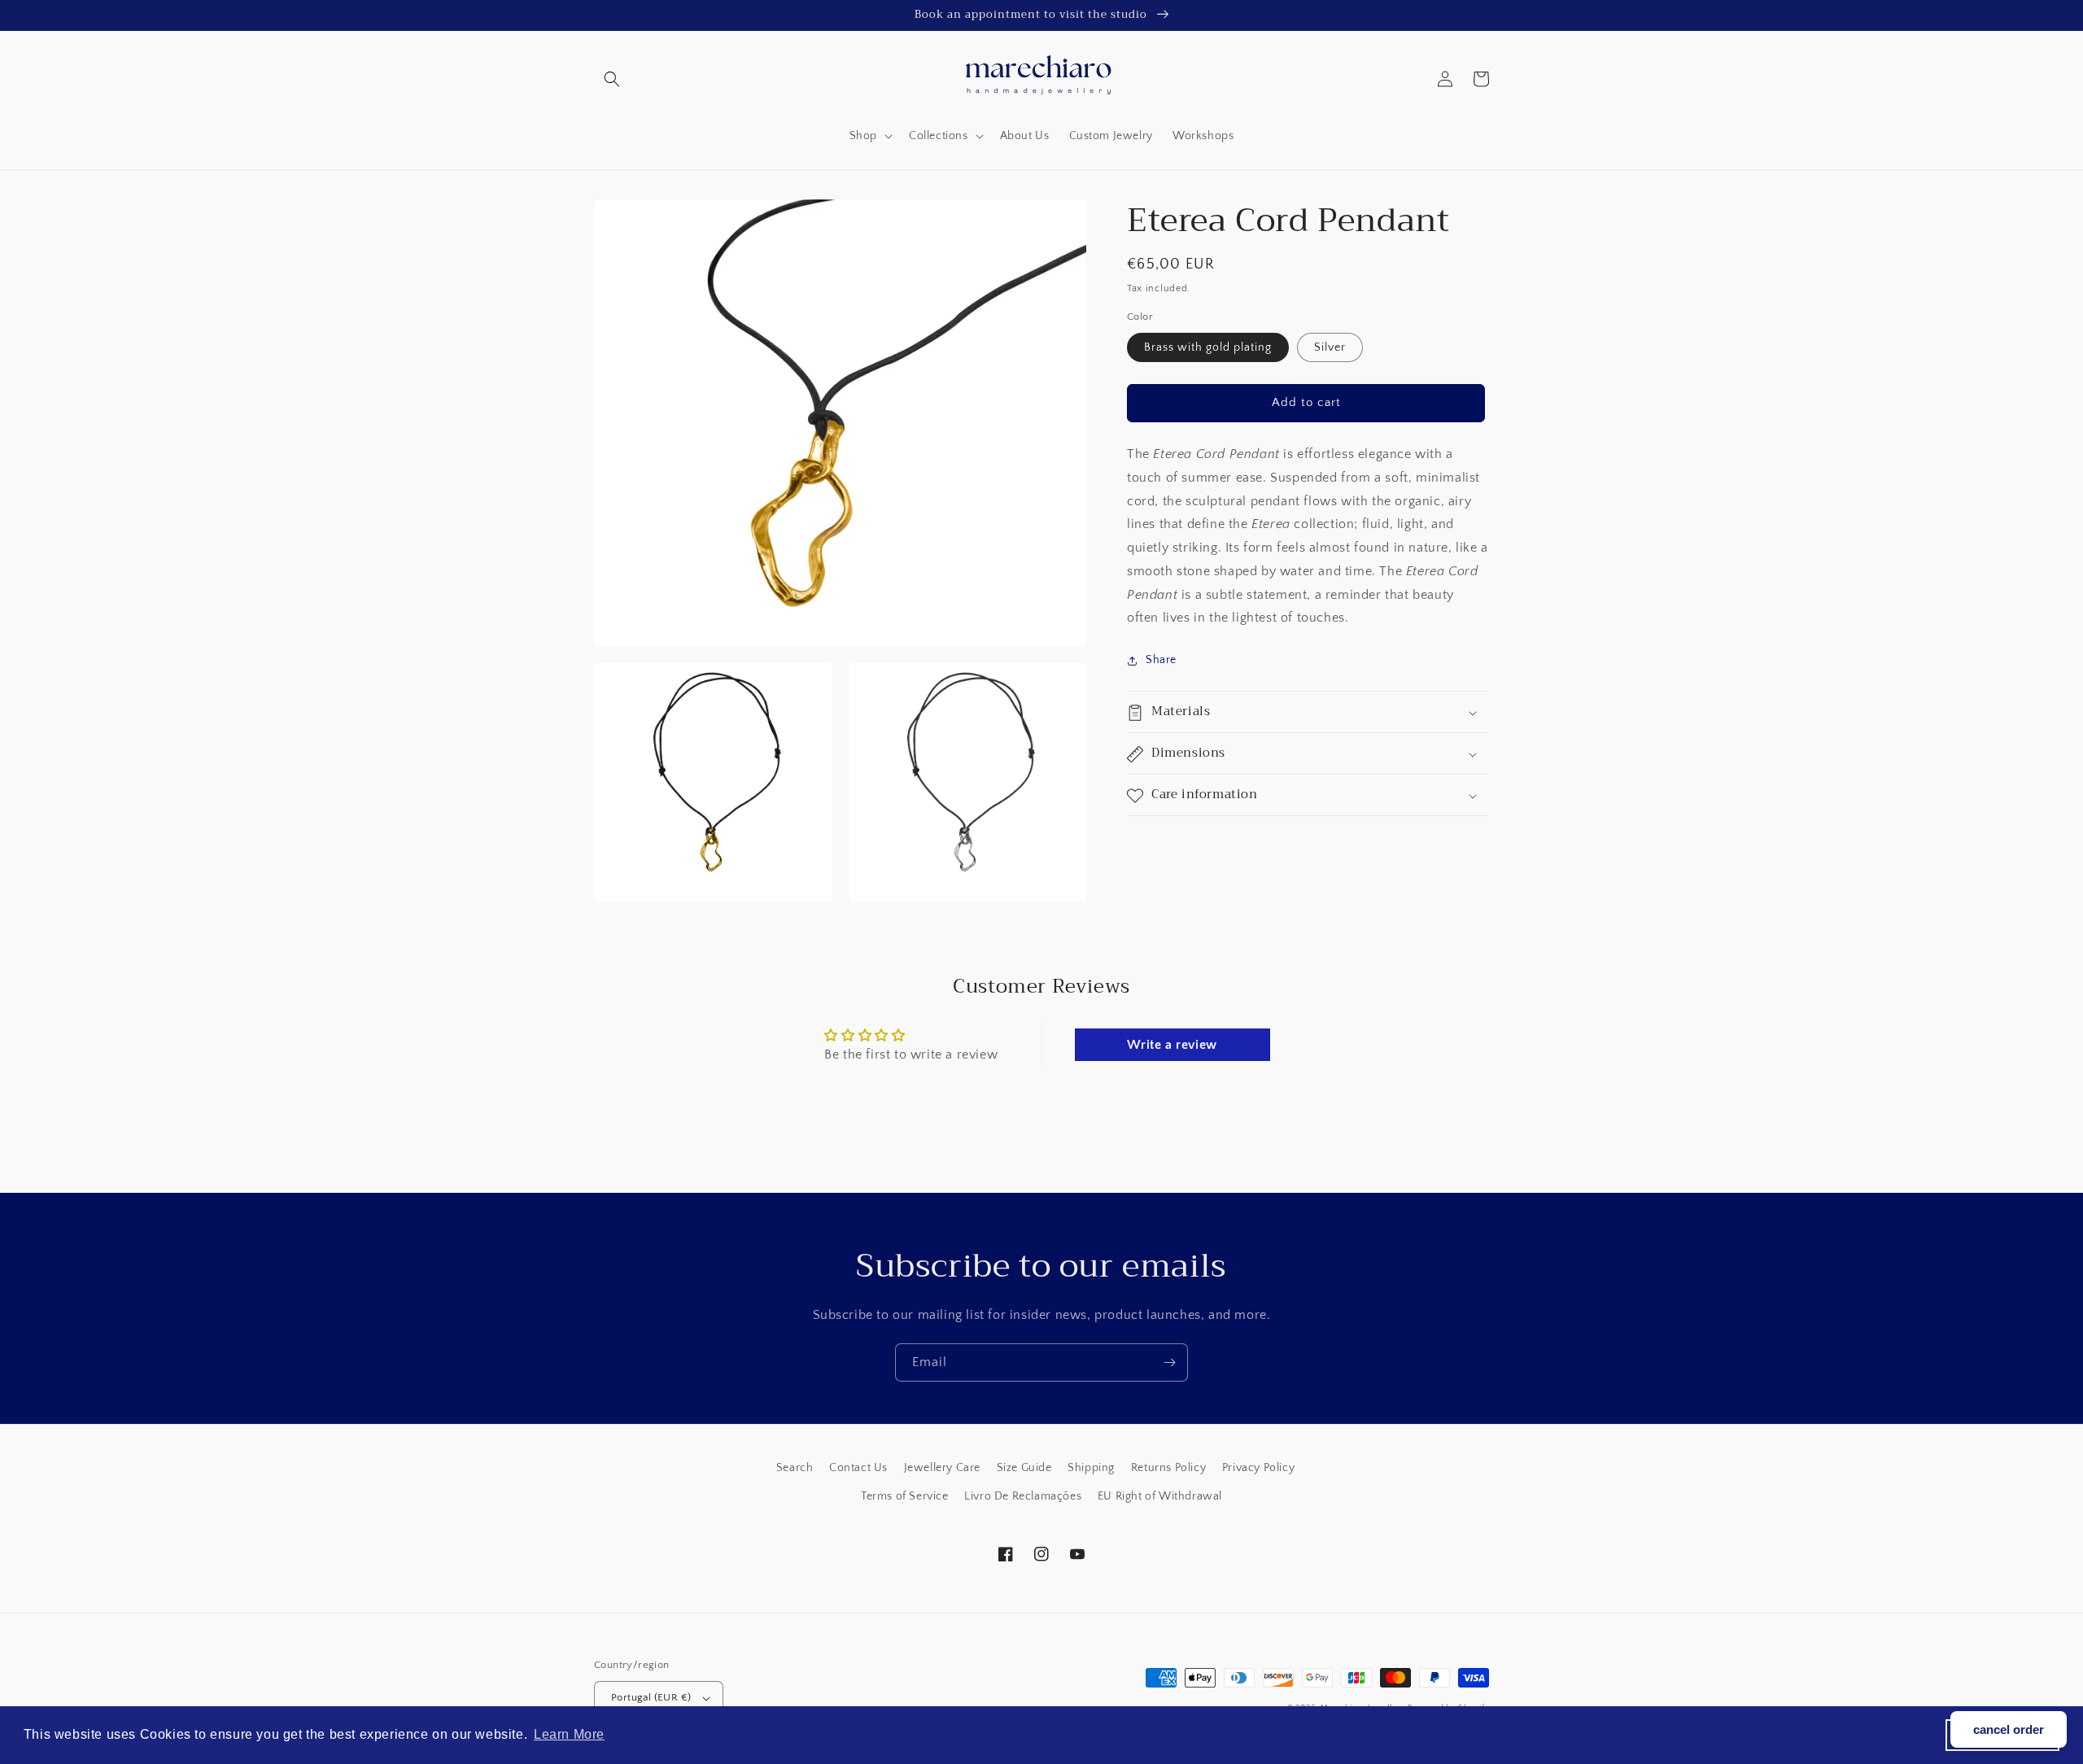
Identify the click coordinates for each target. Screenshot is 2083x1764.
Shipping (1091, 1468)
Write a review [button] (1172, 1045)
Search (795, 1468)
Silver (1330, 347)
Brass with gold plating (1208, 347)
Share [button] (1161, 660)
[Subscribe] (1169, 1362)
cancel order (2009, 1729)
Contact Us (858, 1468)
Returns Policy (1168, 1468)
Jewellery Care (942, 1468)
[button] (612, 79)
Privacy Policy (1258, 1468)
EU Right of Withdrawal (1160, 1496)
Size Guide (1024, 1468)
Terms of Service (905, 1496)
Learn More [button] (569, 1734)
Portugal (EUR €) (651, 1697)
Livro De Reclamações (1023, 1496)
